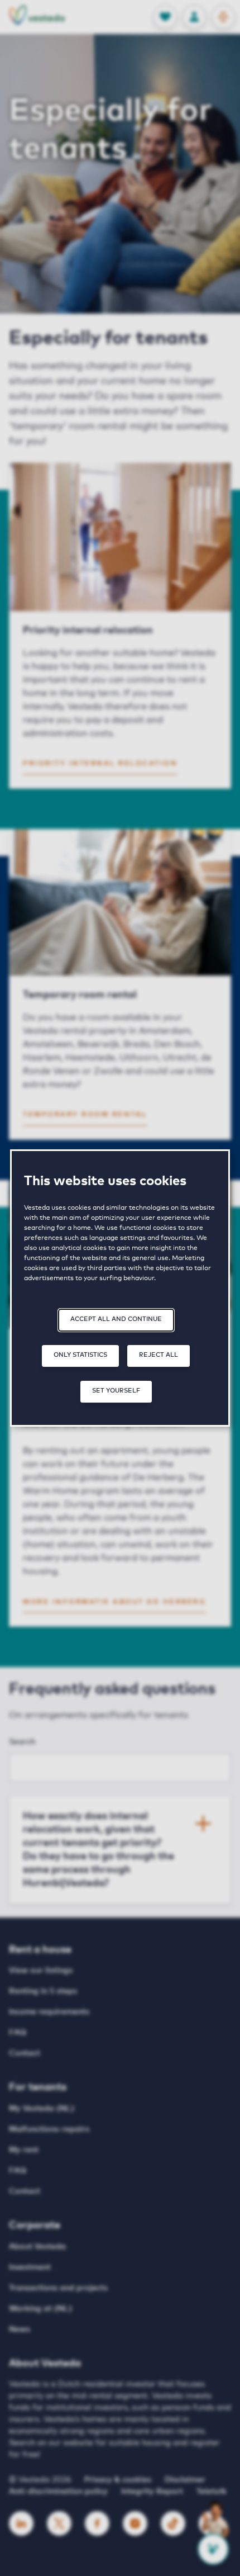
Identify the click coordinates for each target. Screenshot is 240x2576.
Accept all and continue (116, 1319)
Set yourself (116, 1391)
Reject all (159, 1355)
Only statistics (80, 1355)
